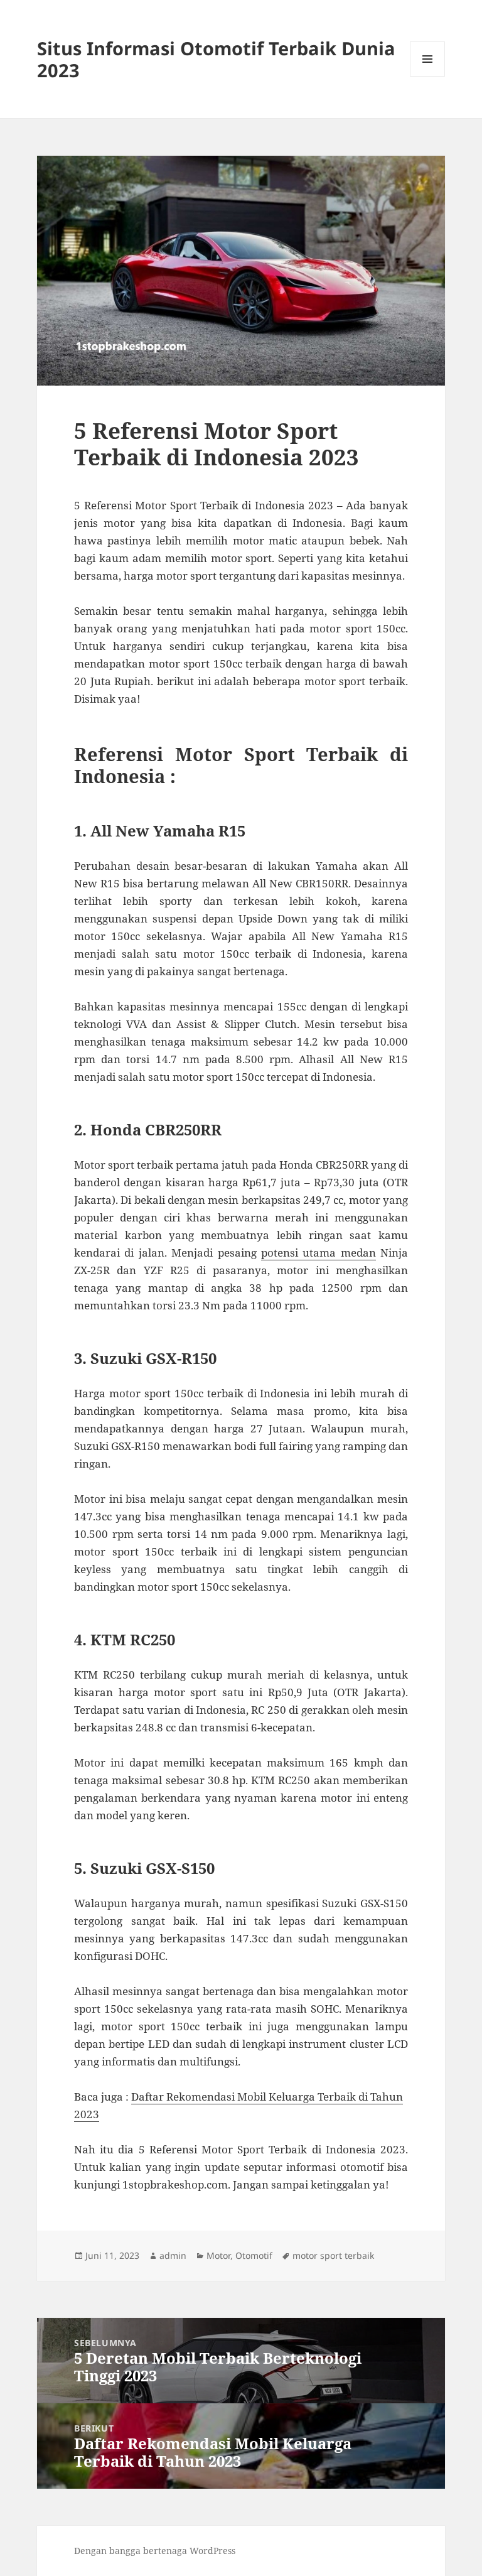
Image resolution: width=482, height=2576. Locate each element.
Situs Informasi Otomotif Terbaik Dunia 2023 (216, 59)
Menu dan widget (428, 76)
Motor (218, 2255)
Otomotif (254, 2255)
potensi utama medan (319, 1253)
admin (173, 2255)
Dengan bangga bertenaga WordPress (155, 2551)
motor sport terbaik (333, 2255)
